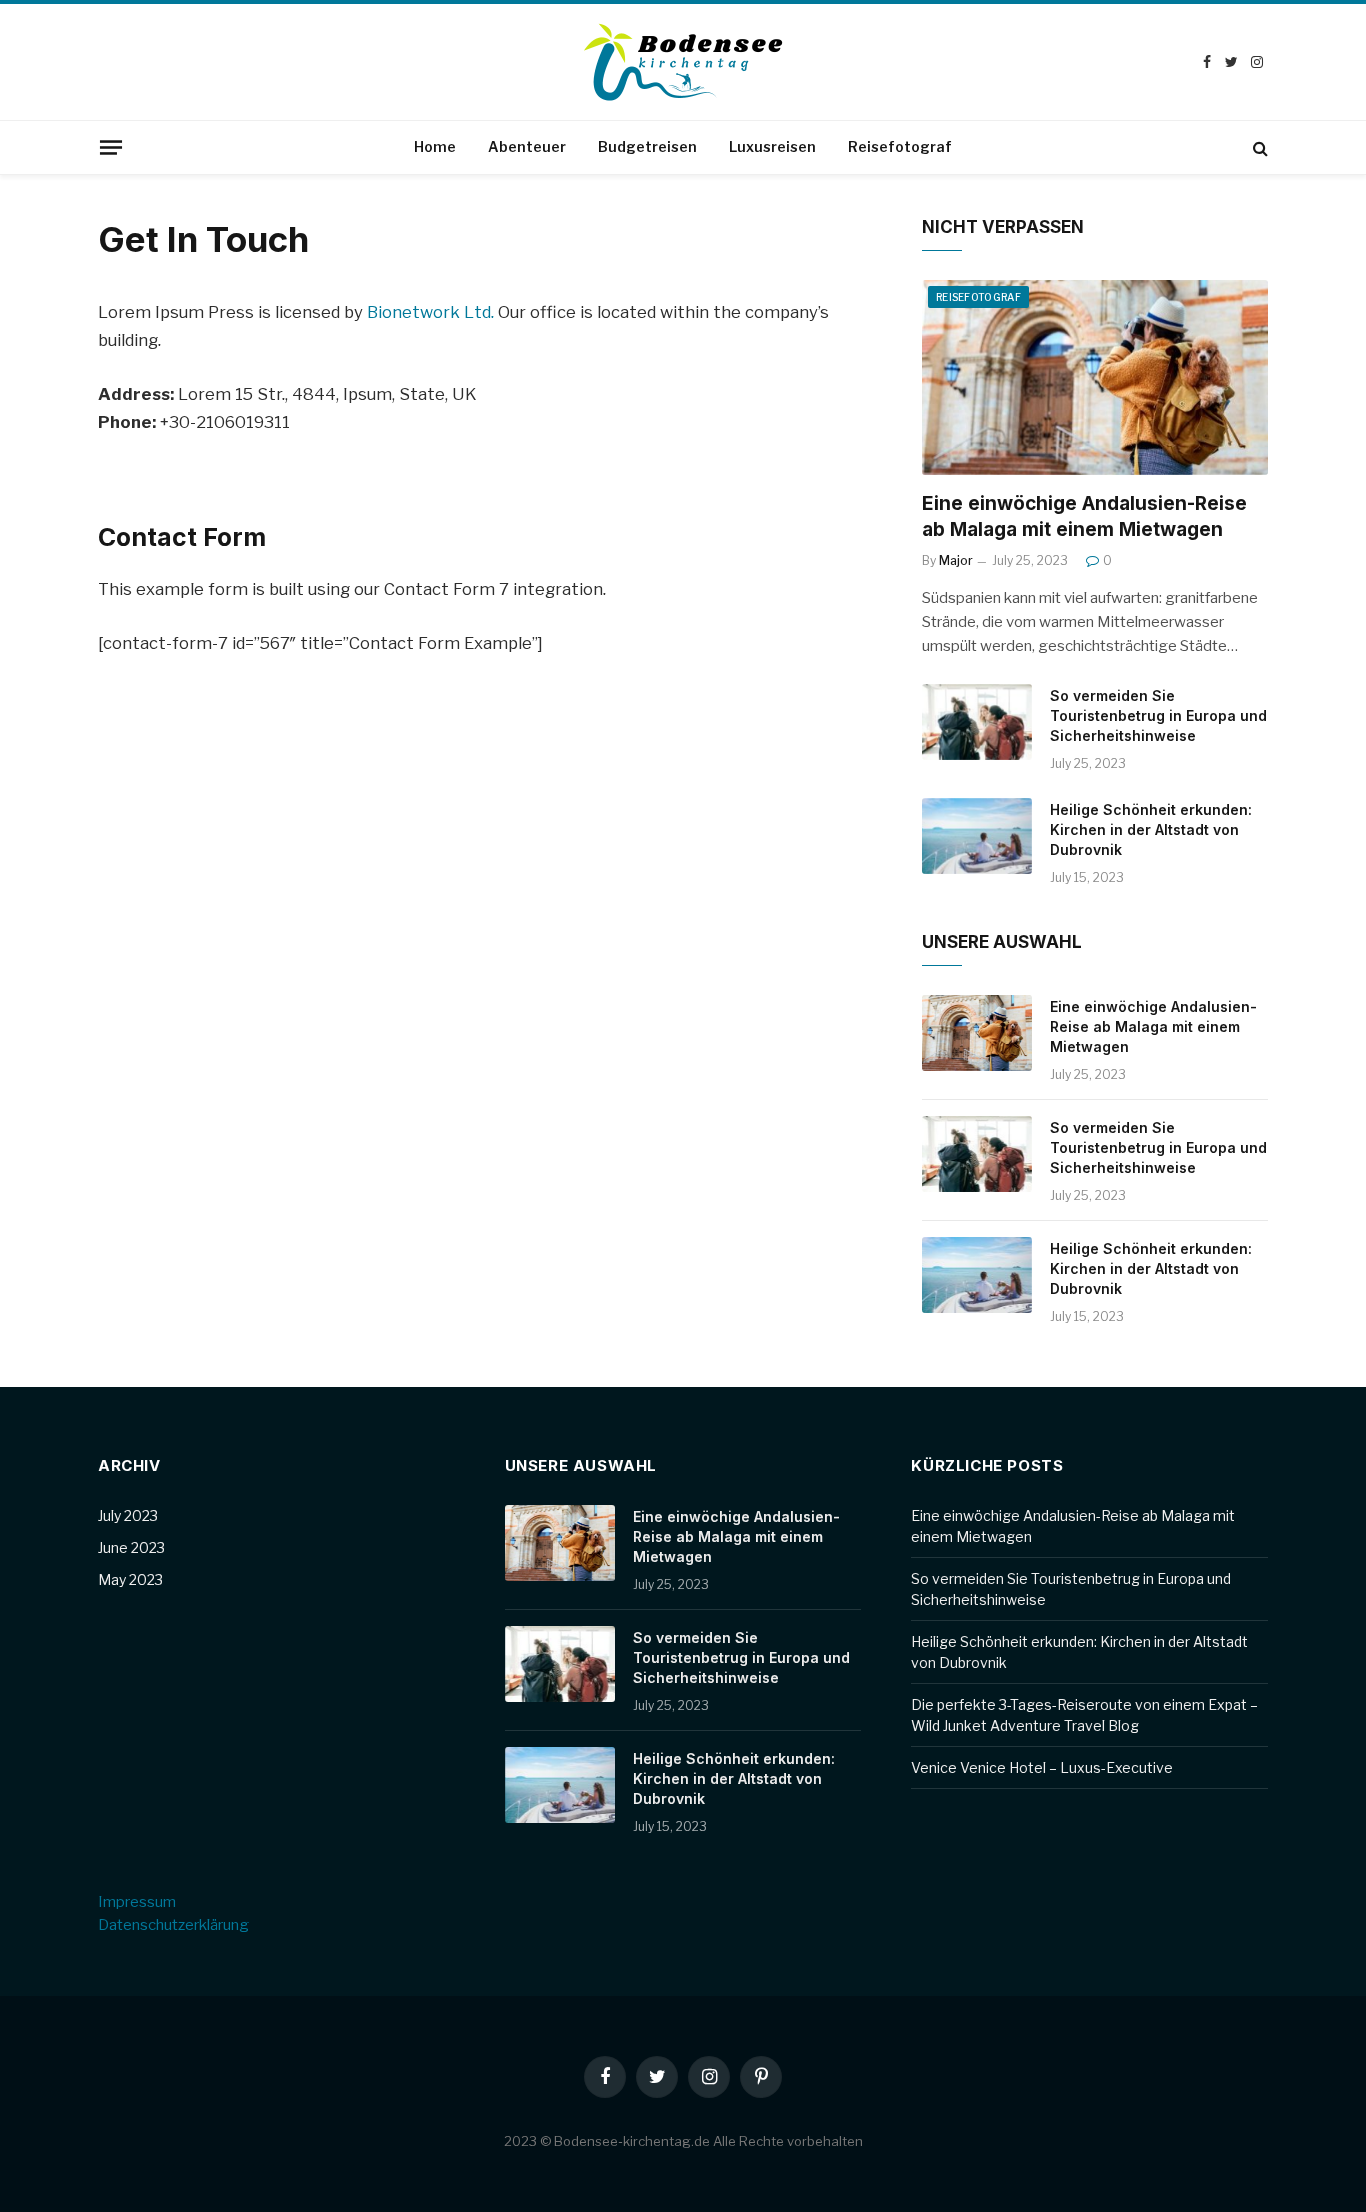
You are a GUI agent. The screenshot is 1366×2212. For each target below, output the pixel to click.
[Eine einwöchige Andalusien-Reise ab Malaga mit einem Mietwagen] (1095, 377)
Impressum (137, 1902)
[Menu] (111, 147)
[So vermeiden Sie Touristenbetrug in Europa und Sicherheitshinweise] (977, 722)
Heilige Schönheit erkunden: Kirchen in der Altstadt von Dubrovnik (1151, 829)
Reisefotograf (900, 146)
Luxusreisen (772, 146)
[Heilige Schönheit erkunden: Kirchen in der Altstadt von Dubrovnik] (977, 836)
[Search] (1258, 147)
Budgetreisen (647, 146)
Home (435, 146)
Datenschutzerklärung (173, 1925)
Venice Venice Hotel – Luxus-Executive (1042, 1767)
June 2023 (131, 1547)
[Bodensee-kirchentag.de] (683, 62)
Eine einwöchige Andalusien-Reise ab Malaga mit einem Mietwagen (1084, 516)
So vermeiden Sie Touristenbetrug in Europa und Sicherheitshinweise (1158, 715)
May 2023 (130, 1579)
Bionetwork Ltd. (430, 312)
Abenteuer (527, 146)
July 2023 (128, 1515)
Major (956, 560)
